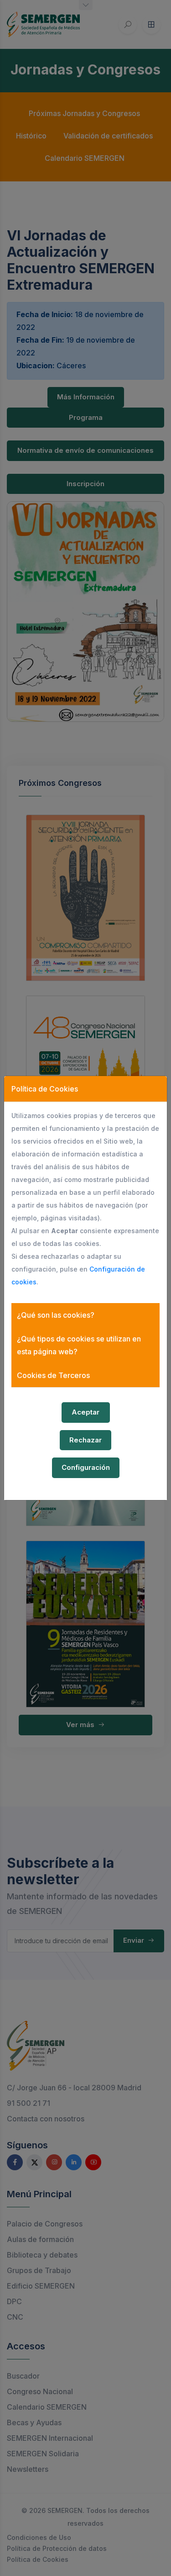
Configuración (86, 1467)
